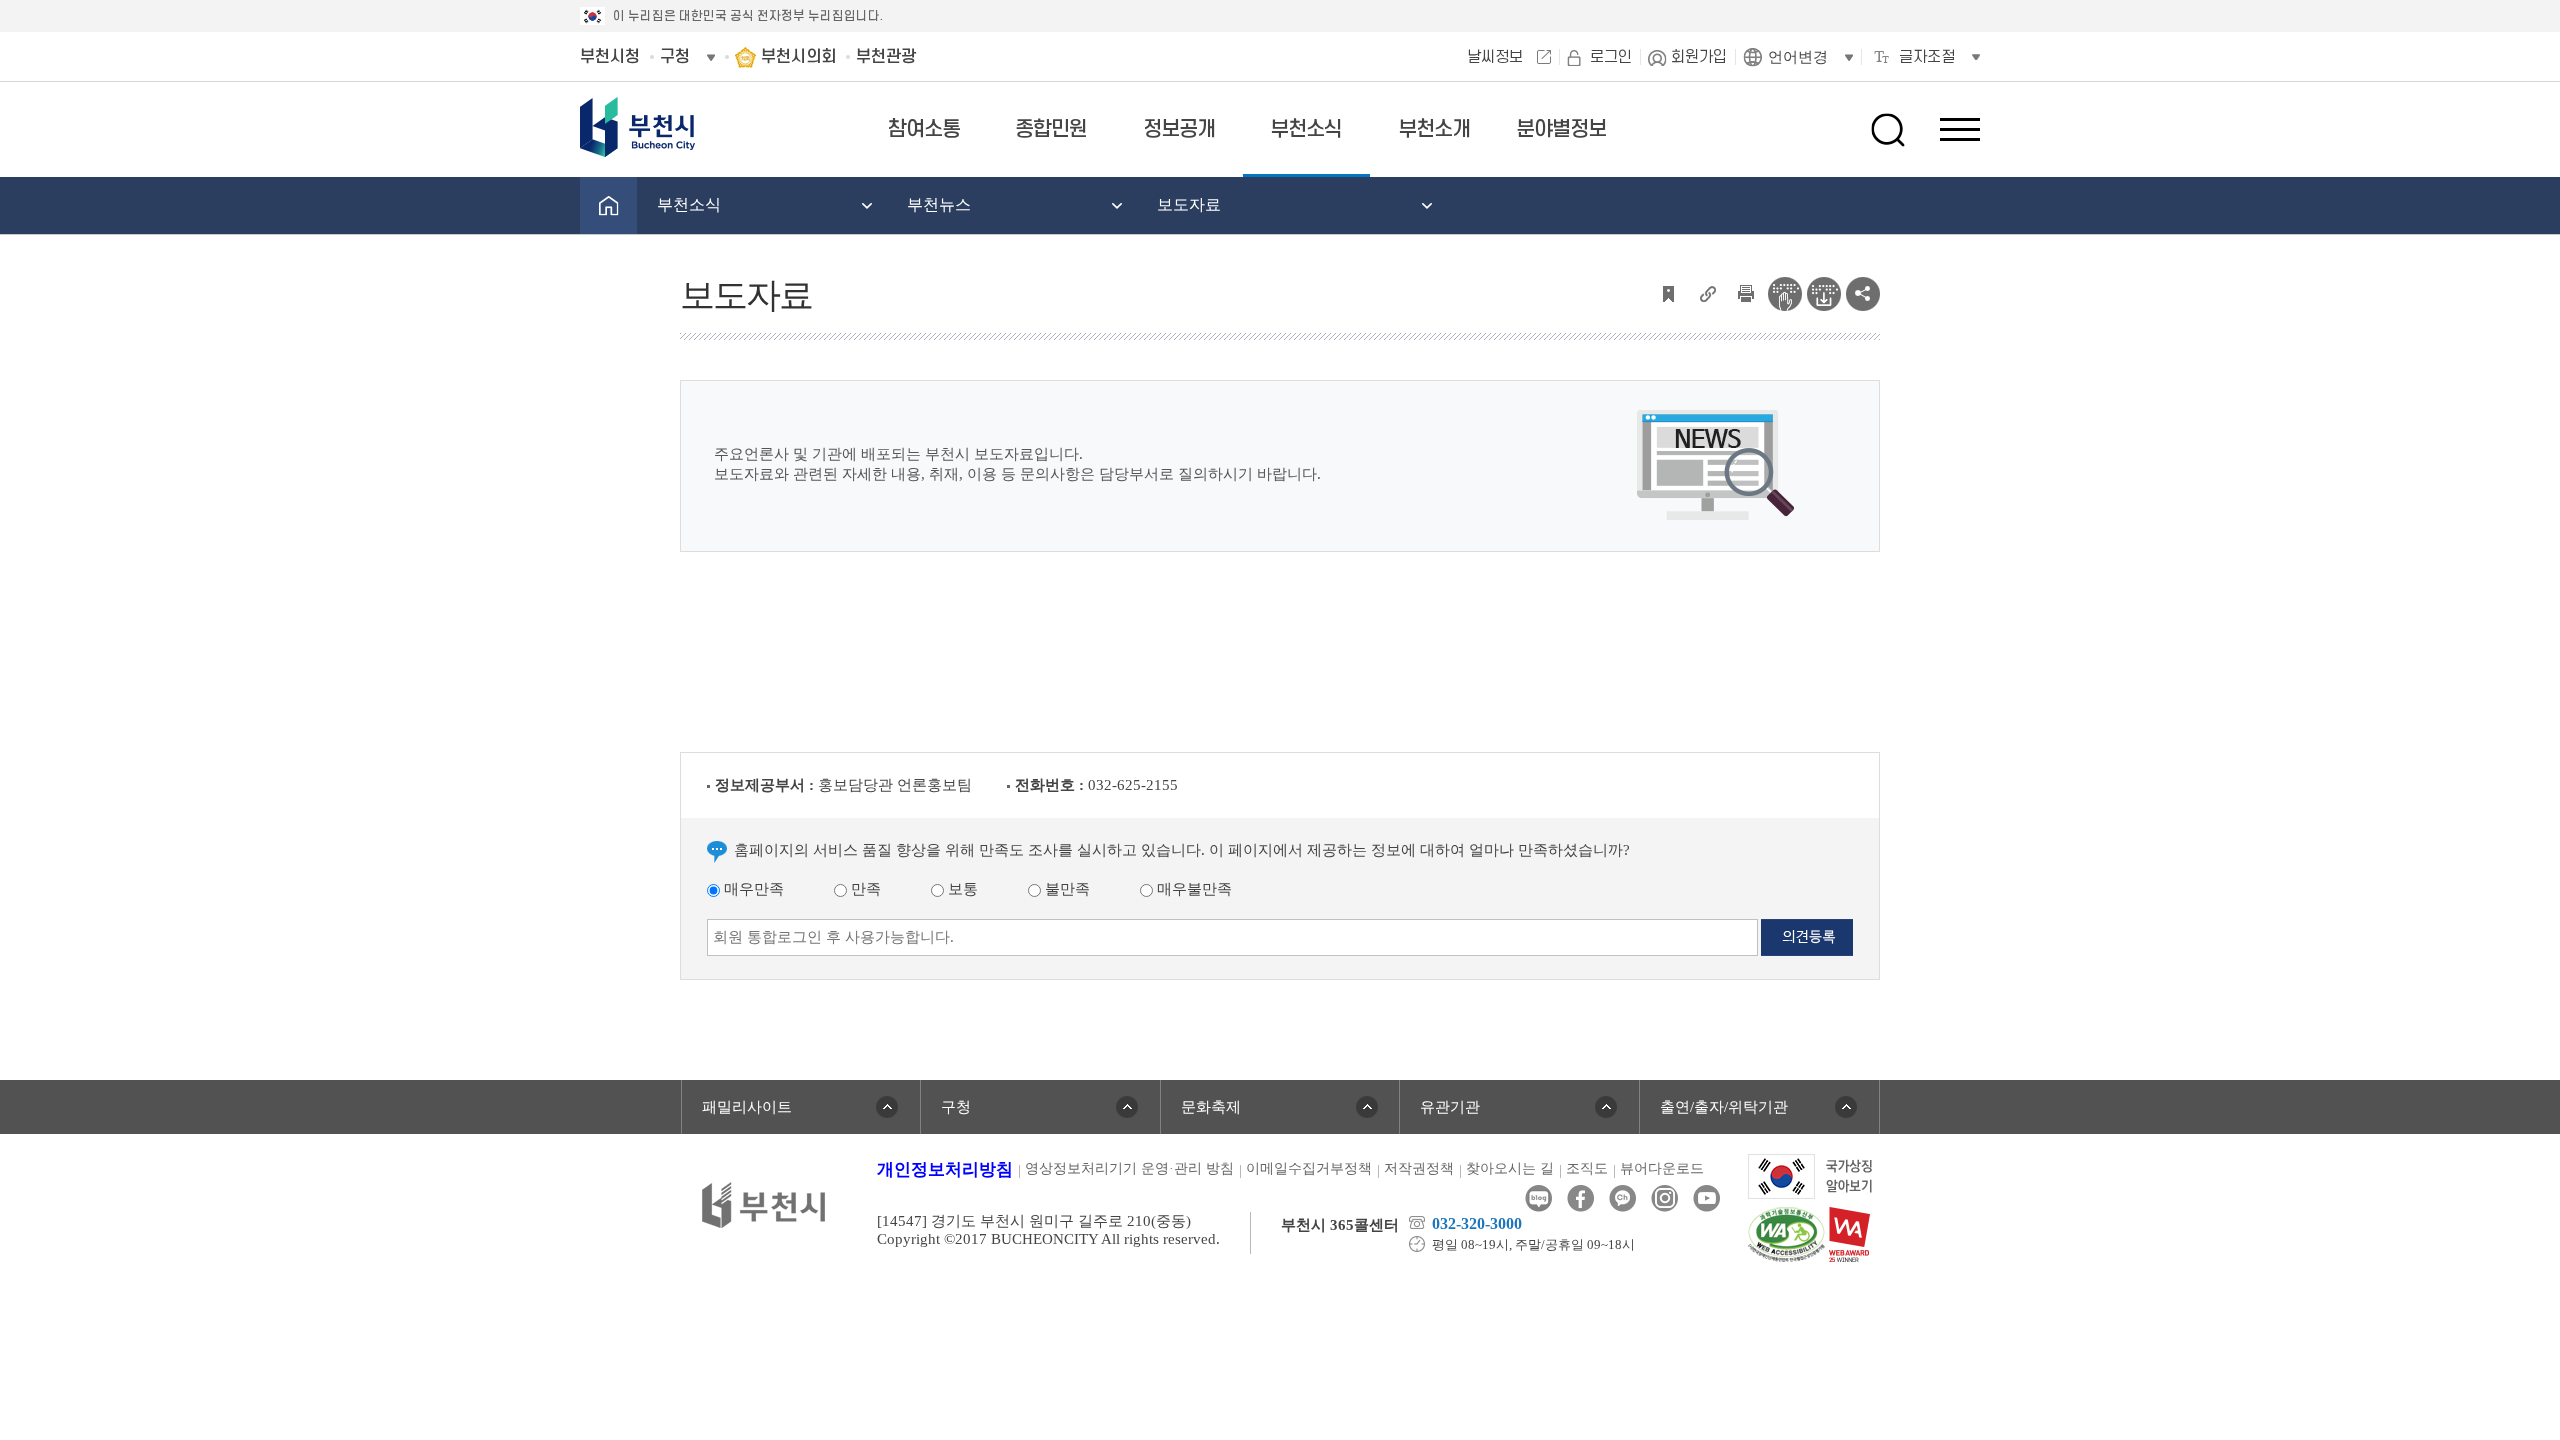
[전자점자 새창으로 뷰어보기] (1785, 292)
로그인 (1611, 57)
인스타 (1664, 1198)
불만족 (1065, 889)
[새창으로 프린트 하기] (1746, 292)
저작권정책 (1419, 1168)
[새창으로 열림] (1810, 1175)
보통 (961, 889)
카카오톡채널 (1622, 1198)
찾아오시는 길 (1510, 1168)
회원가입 (1699, 57)
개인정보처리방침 (945, 1169)
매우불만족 (1192, 889)
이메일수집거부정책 (1309, 1168)
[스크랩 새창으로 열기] (1668, 292)
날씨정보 (1495, 57)
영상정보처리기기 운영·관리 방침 (1129, 1168)
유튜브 (1706, 1198)
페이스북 (1580, 1198)
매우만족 (752, 889)
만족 (864, 889)
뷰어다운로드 (1662, 1168)
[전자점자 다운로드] (1824, 292)
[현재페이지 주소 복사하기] (1707, 292)
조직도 (1587, 1168)
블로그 (1538, 1198)
